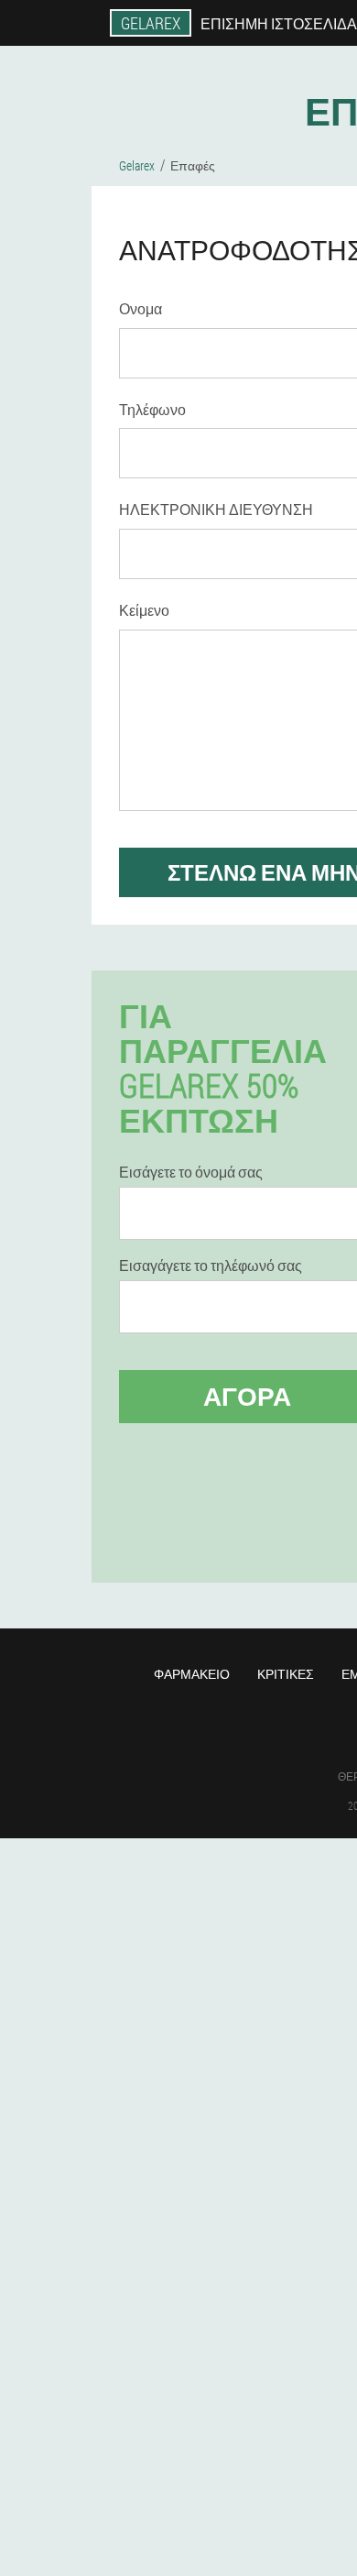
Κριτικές (286, 1674)
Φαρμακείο (192, 1674)
